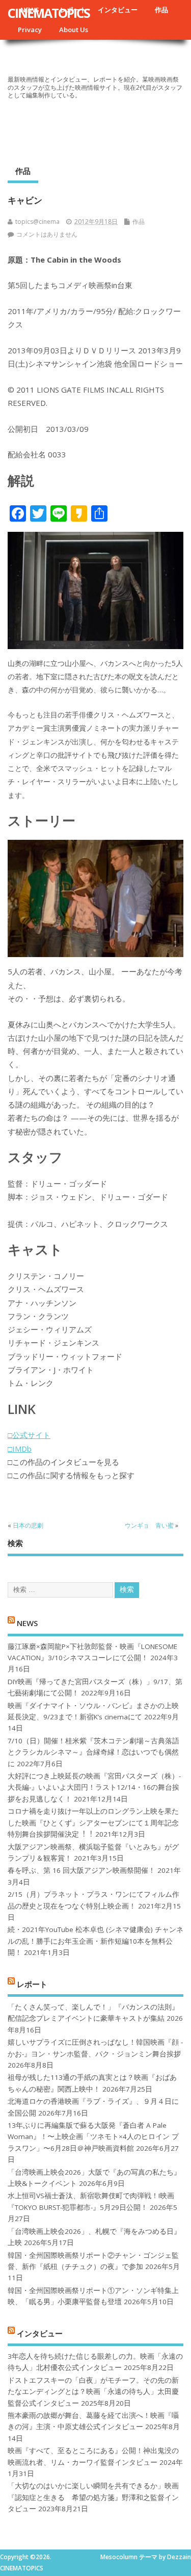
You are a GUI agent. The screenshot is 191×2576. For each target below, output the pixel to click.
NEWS (27, 1623)
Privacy (30, 30)
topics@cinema (37, 222)
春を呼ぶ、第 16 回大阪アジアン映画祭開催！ (81, 1870)
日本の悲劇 (28, 1525)
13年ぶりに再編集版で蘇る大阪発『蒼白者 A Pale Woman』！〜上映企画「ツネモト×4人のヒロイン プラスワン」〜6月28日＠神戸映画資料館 (93, 2137)
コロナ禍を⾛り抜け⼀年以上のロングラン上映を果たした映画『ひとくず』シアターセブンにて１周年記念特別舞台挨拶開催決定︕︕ (93, 1823)
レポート (32, 1983)
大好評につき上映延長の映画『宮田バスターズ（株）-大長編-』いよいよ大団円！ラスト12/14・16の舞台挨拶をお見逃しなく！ (94, 1787)
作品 (161, 10)
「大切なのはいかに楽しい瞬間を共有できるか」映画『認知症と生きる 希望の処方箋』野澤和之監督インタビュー (93, 2497)
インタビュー (118, 10)
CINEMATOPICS (49, 13)
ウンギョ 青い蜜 (149, 1525)
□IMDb (20, 1449)
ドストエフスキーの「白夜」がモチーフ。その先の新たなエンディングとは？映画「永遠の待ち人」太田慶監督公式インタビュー (93, 2392)
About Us (74, 30)
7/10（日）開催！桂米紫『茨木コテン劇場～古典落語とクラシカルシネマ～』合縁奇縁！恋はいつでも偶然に (93, 1752)
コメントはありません (47, 234)
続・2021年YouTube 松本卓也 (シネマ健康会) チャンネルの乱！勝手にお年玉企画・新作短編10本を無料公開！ (95, 1941)
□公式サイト (29, 1435)
